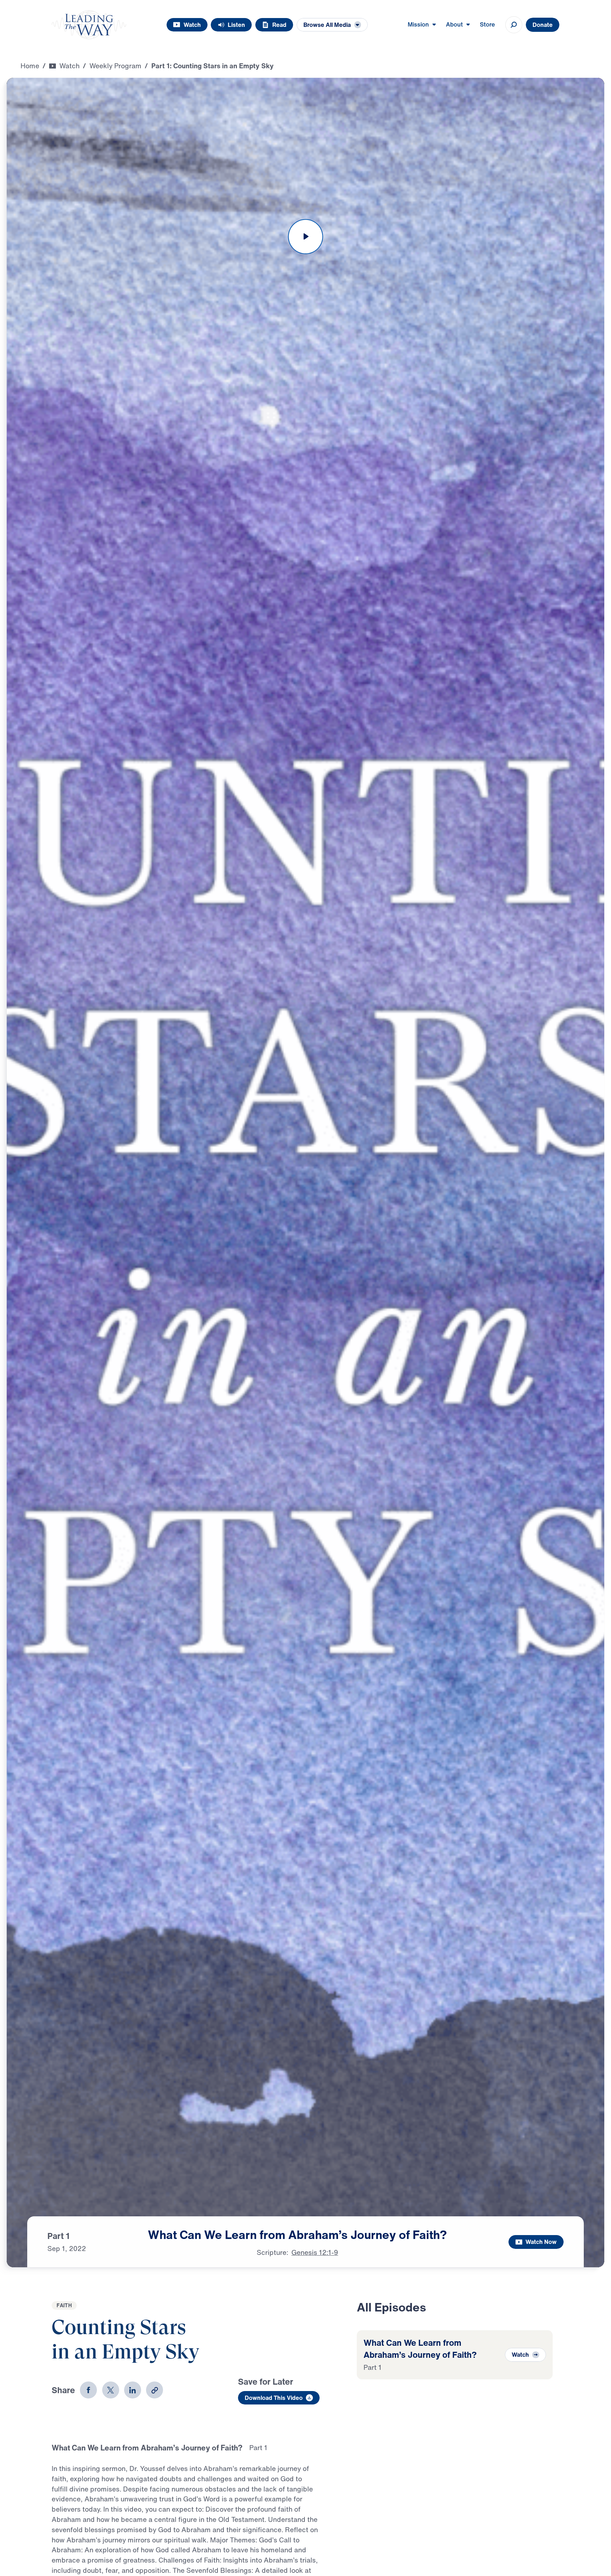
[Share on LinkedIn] (133, 2390)
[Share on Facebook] (88, 2390)
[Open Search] (514, 25)
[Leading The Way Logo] (89, 25)
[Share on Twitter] (111, 2390)
